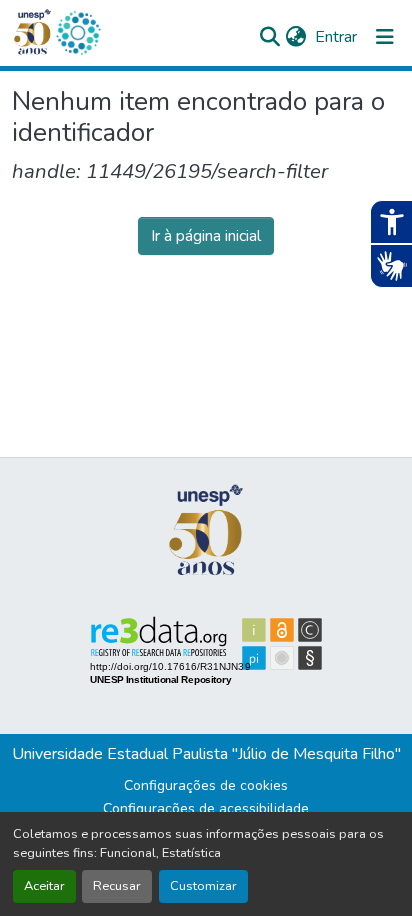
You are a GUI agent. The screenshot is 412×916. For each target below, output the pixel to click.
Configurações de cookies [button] (206, 785)
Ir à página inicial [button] (206, 236)
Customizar (203, 886)
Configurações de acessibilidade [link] (206, 808)
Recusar (117, 886)
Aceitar (44, 886)
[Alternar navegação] (385, 37)
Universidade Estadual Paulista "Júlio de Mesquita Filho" (206, 754)
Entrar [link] (336, 37)
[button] (78, 33)
